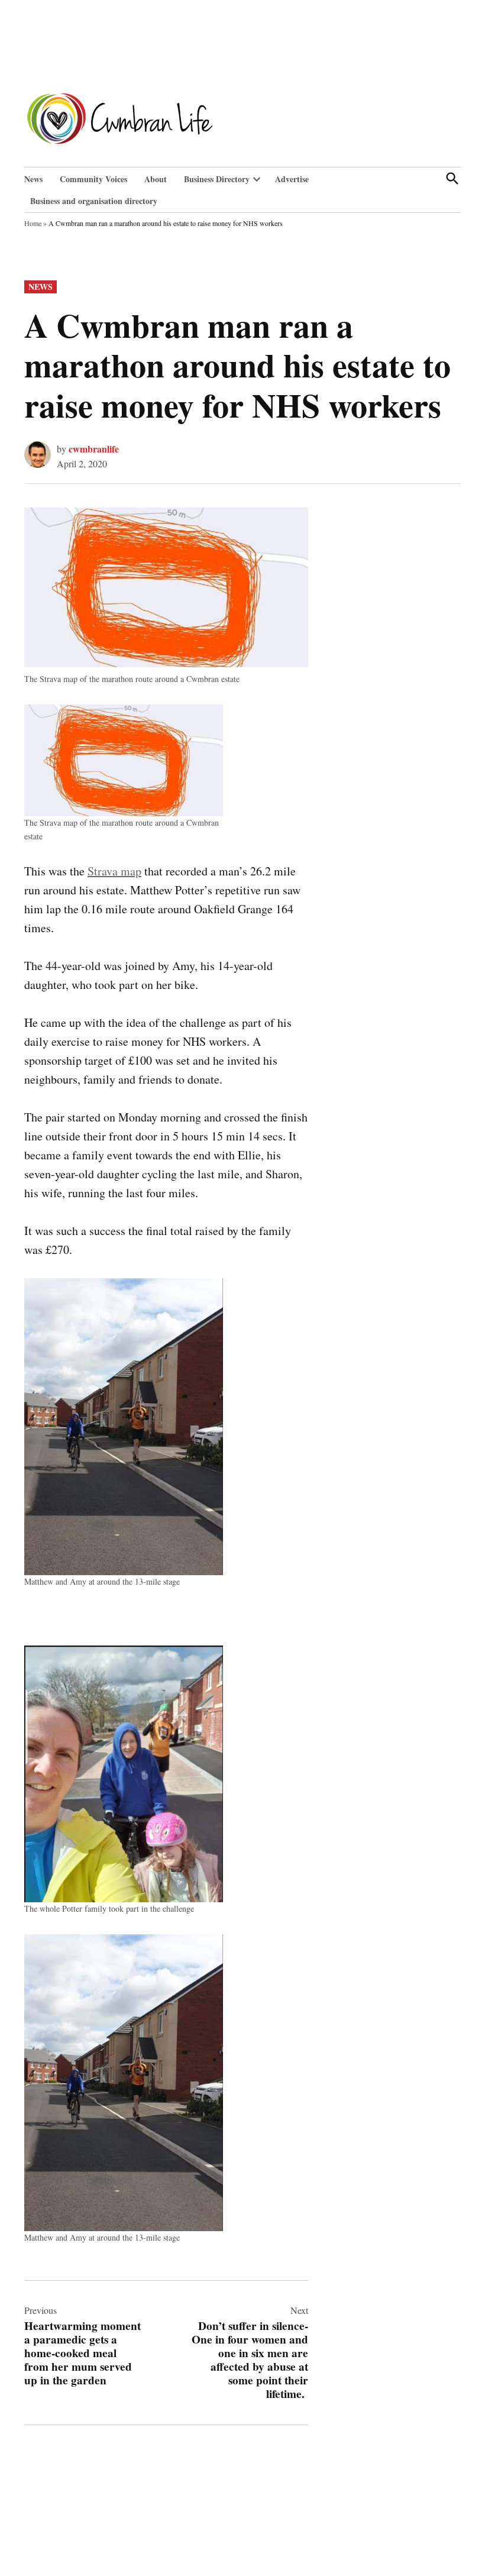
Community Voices (93, 179)
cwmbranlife (94, 449)
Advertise (292, 179)
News (33, 179)
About (156, 179)
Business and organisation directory (94, 201)
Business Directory (217, 179)
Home (33, 223)
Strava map (114, 871)
